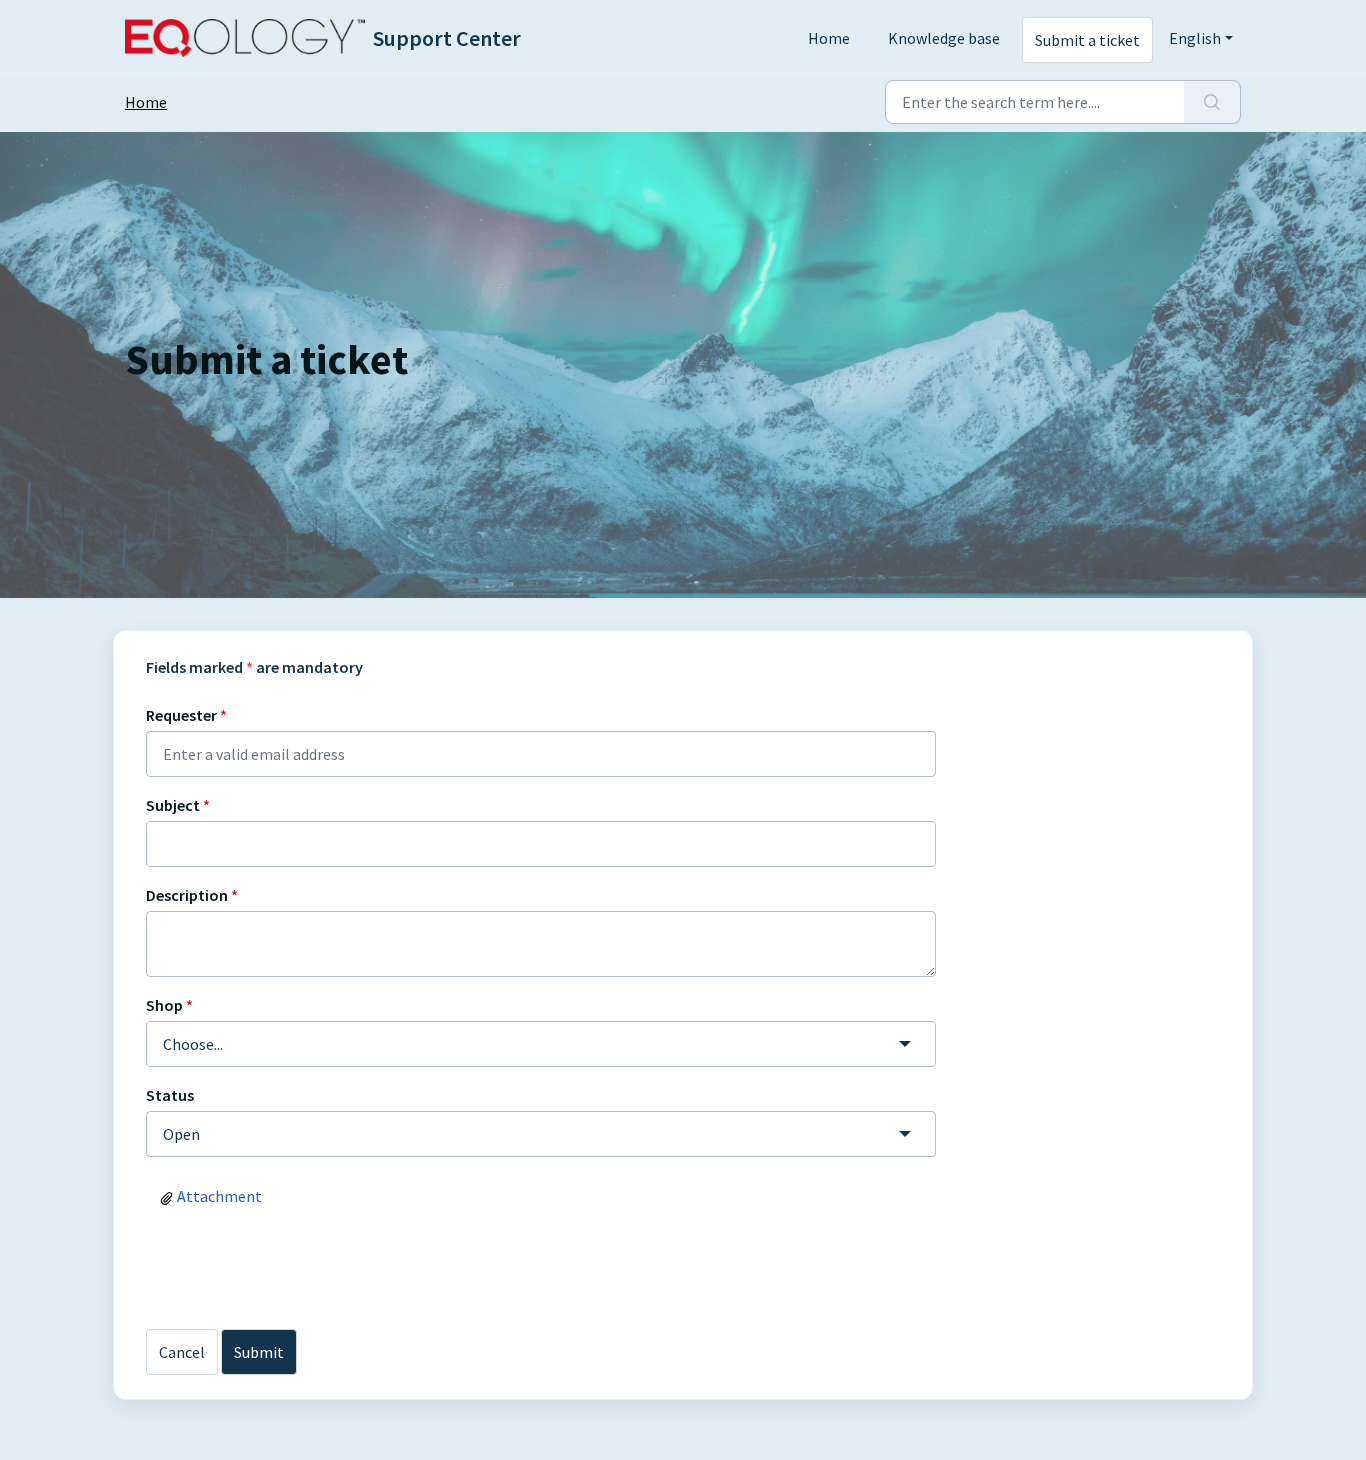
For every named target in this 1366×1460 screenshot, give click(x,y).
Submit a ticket (1087, 40)
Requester (186, 715)
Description (192, 895)
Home (829, 38)
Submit (259, 1352)
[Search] (1212, 102)
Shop (169, 1005)
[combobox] (541, 1044)
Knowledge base (944, 38)
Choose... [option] (193, 1044)
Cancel (182, 1352)
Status (170, 1095)
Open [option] (181, 1134)
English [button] (1195, 38)
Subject (178, 805)
